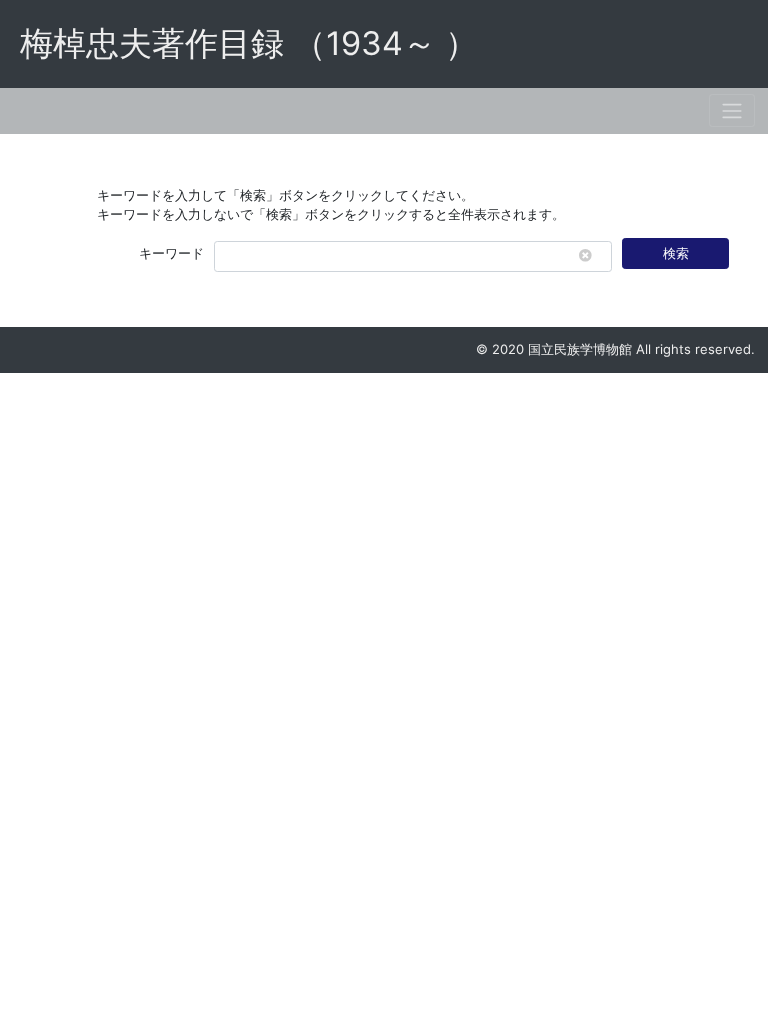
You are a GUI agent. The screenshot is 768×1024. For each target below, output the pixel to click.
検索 (676, 253)
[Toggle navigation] (732, 110)
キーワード (171, 253)
